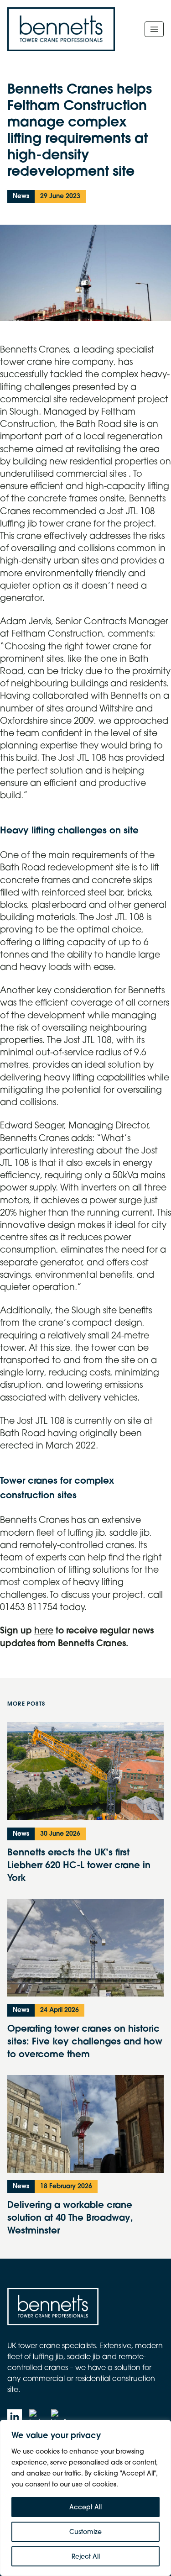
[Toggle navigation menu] (154, 29)
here (44, 1630)
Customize (85, 2532)
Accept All (85, 2507)
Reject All (86, 2556)
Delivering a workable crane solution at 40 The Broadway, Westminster (70, 2217)
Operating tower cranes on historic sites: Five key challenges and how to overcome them (85, 2041)
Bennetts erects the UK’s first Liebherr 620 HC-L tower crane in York (79, 1865)
